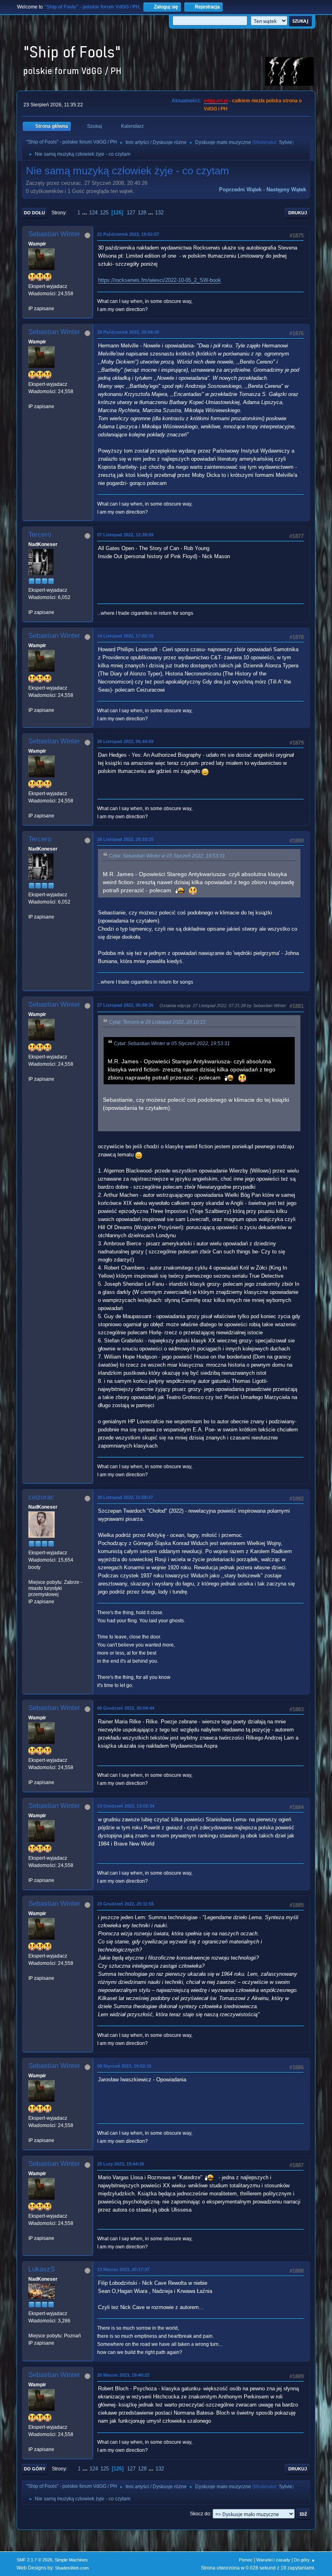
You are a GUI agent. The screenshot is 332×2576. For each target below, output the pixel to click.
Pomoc (246, 2560)
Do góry (35, 2469)
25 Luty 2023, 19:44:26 (121, 2164)
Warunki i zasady (273, 2560)
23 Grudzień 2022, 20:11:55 (126, 1904)
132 (159, 213)
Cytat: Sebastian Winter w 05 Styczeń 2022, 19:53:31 (167, 856)
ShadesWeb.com (72, 2568)
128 (142, 213)
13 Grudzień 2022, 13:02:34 (126, 1806)
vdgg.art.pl (216, 101)
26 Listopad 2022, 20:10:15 (125, 839)
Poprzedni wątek (240, 189)
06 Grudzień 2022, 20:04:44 (126, 1708)
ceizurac (41, 1497)
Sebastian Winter (54, 234)
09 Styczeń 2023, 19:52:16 (124, 2066)
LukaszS (41, 2269)
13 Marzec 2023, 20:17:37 (123, 2269)
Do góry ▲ (305, 2560)
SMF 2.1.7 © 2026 (34, 2560)
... (85, 213)
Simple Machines (71, 2560)
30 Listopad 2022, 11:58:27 (125, 1497)
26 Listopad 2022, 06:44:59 (125, 741)
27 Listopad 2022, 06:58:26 (125, 1005)
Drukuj (298, 213)
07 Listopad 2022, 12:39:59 (125, 535)
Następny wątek (286, 189)
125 (104, 213)
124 (93, 213)
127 (131, 213)
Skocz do (200, 2514)
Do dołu (34, 213)
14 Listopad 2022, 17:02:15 (125, 636)
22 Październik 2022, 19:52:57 (128, 234)
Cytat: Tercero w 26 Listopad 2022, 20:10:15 (157, 1022)
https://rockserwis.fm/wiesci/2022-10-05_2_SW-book (160, 280)
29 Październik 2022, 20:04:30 (128, 332)
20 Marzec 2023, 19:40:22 (123, 2375)
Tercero (40, 534)
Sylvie (286, 142)
